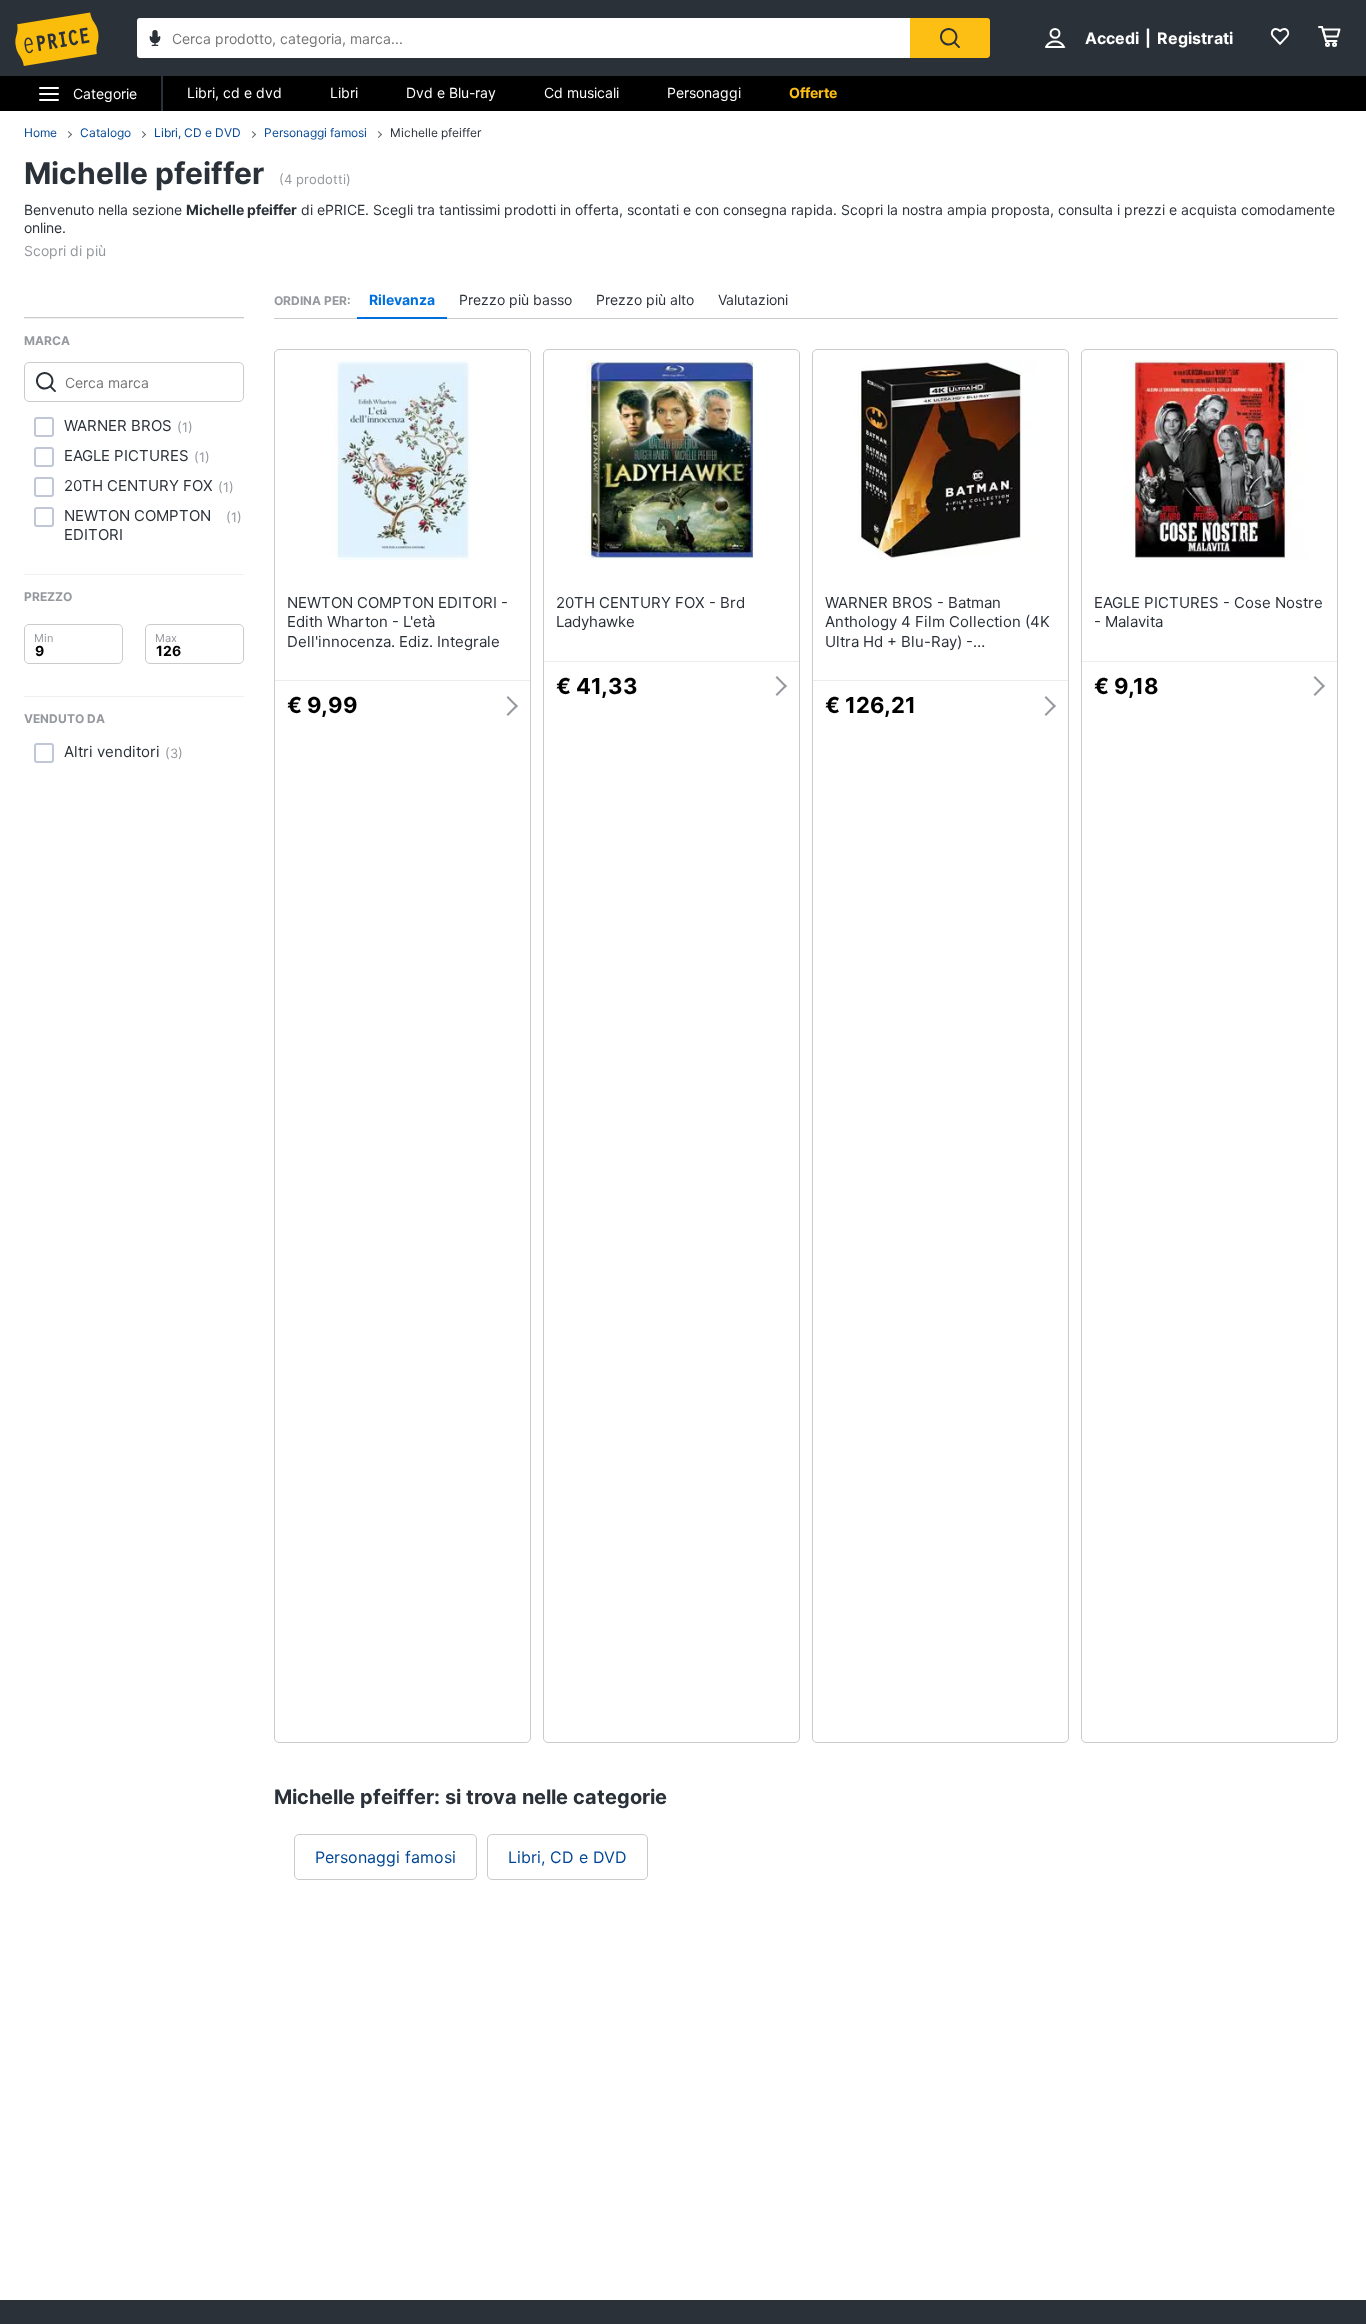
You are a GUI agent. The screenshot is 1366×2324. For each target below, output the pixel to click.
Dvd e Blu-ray (451, 92)
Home (40, 132)
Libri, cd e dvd (234, 92)
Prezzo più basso (515, 299)
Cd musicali (581, 92)
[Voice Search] (155, 40)
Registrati (1195, 38)
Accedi (1112, 38)
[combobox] (523, 38)
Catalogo (105, 132)
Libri (344, 92)
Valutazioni (753, 299)
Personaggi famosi (315, 132)
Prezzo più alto (645, 299)
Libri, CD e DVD (197, 132)
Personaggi (704, 92)
